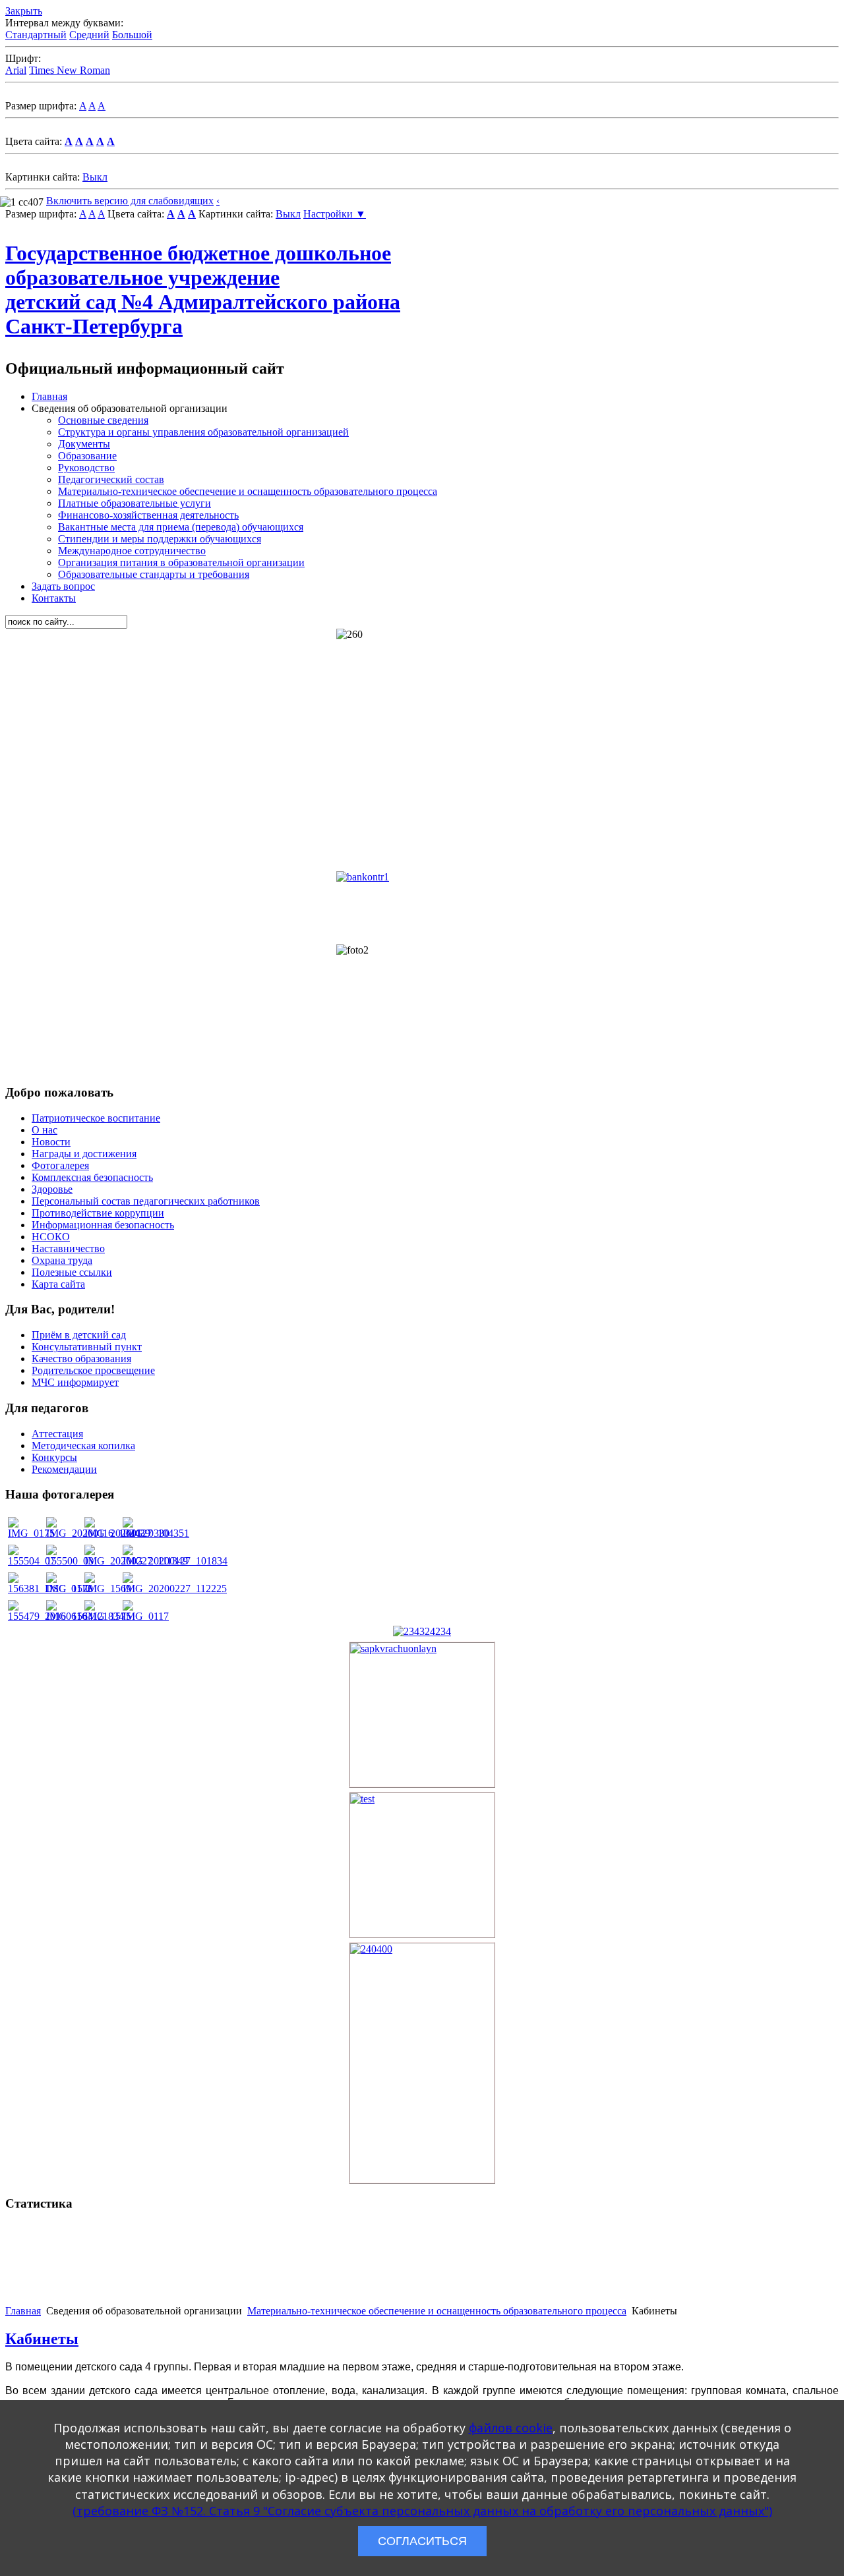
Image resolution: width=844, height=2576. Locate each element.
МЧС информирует (75, 1382)
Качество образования (81, 1359)
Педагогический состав (111, 479)
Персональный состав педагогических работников (146, 1201)
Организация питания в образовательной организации (181, 562)
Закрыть (24, 11)
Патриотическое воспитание (96, 1118)
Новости (51, 1142)
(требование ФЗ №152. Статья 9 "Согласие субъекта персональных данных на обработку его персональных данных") (422, 2511)
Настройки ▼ (335, 214)
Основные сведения (103, 420)
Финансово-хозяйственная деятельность (148, 515)
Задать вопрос (63, 586)
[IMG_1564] (70, 1616)
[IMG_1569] (108, 1589)
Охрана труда (62, 1260)
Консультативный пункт (87, 1347)
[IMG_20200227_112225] (175, 1589)
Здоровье (52, 1189)
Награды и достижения (84, 1154)
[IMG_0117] (146, 1616)
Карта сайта (58, 1284)
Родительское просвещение (93, 1370)
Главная (49, 396)
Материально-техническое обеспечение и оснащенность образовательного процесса (248, 491)
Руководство (86, 468)
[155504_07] (32, 1561)
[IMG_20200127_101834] (175, 1561)
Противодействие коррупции (98, 1213)
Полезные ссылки (72, 1272)
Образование (87, 456)
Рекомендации (64, 1469)
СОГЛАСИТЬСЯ (422, 2541)
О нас (45, 1130)
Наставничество (68, 1248)
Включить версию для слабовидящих (130, 201)
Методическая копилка (83, 1445)
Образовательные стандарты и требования (154, 574)
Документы (84, 444)
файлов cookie (511, 2428)
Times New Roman (70, 70)
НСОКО (51, 1237)
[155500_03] (70, 1561)
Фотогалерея (60, 1165)
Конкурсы (54, 1457)
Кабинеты (42, 2339)
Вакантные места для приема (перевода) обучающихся (181, 527)
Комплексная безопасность (92, 1177)
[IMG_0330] (146, 1533)
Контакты (54, 598)
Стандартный (36, 35)
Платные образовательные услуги (135, 503)
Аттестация (57, 1434)
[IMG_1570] (70, 1589)
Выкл (95, 177)
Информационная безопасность (103, 1225)
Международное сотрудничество (132, 551)
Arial (16, 70)
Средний (89, 35)
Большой (132, 35)
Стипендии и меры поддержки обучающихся (160, 539)
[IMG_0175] (31, 1533)
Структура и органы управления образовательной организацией (203, 432)
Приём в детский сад (79, 1335)
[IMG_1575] (108, 1616)
